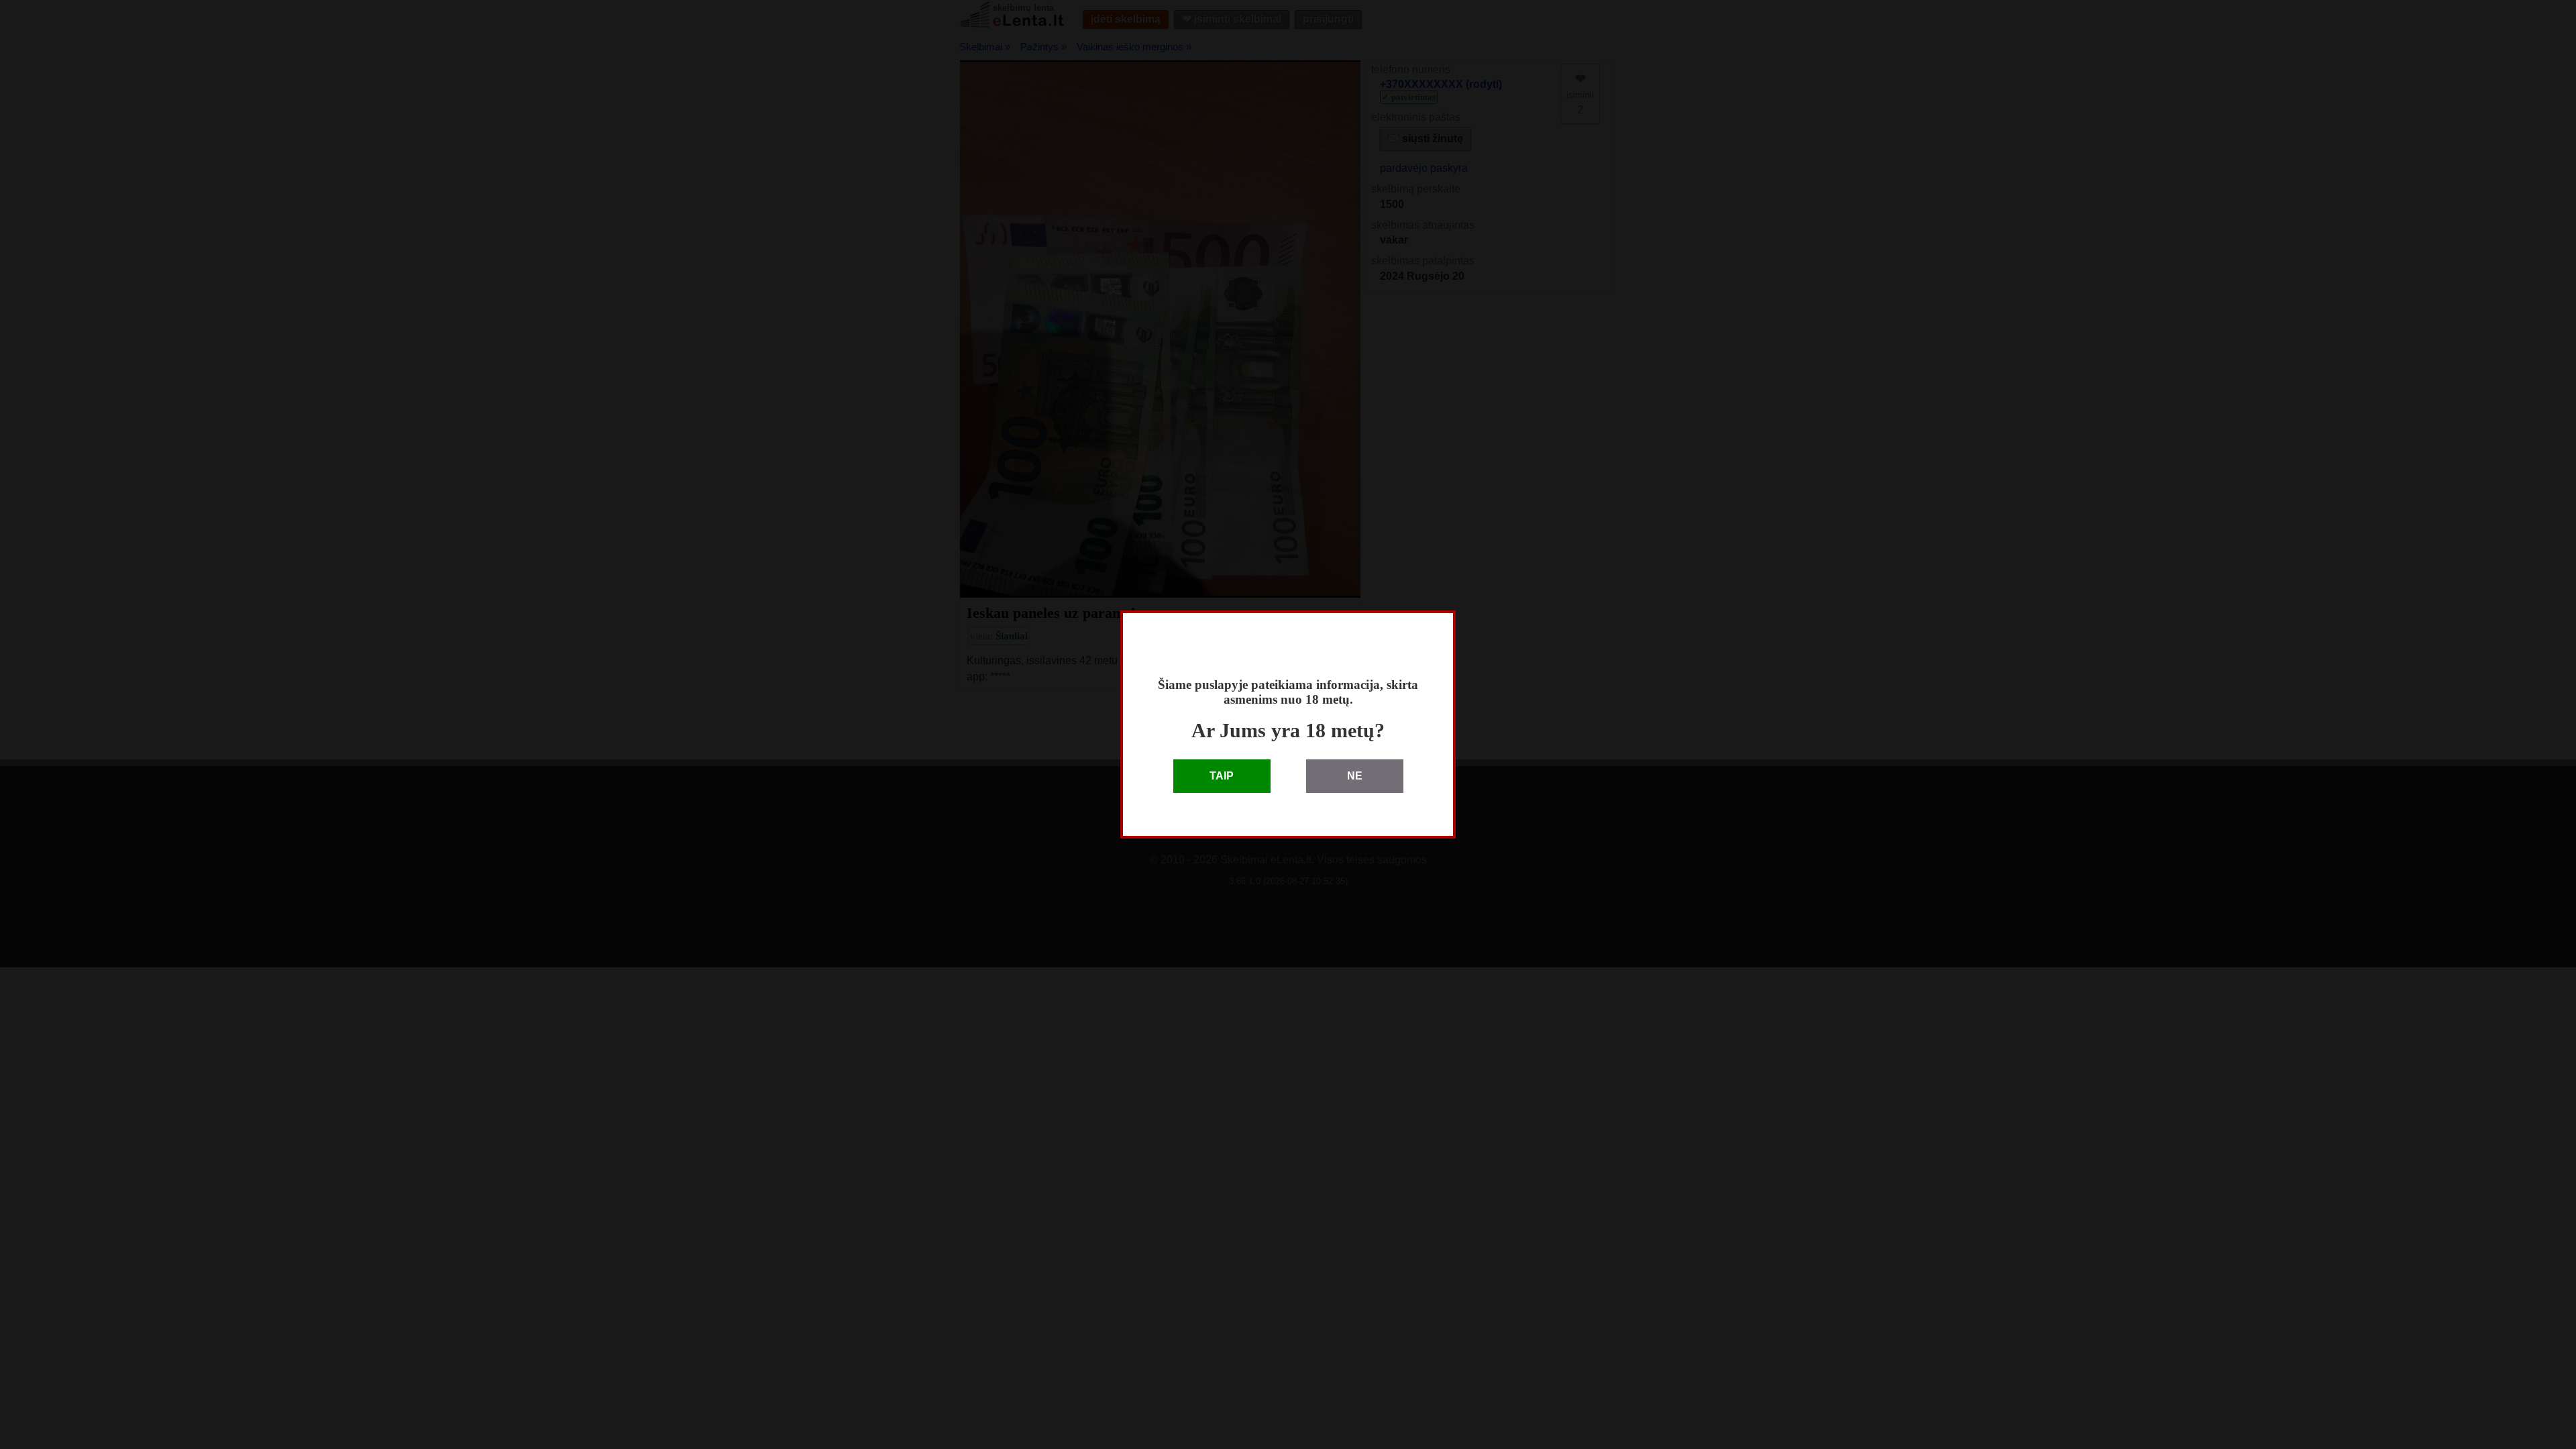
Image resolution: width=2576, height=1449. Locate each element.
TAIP (1222, 776)
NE (1355, 776)
